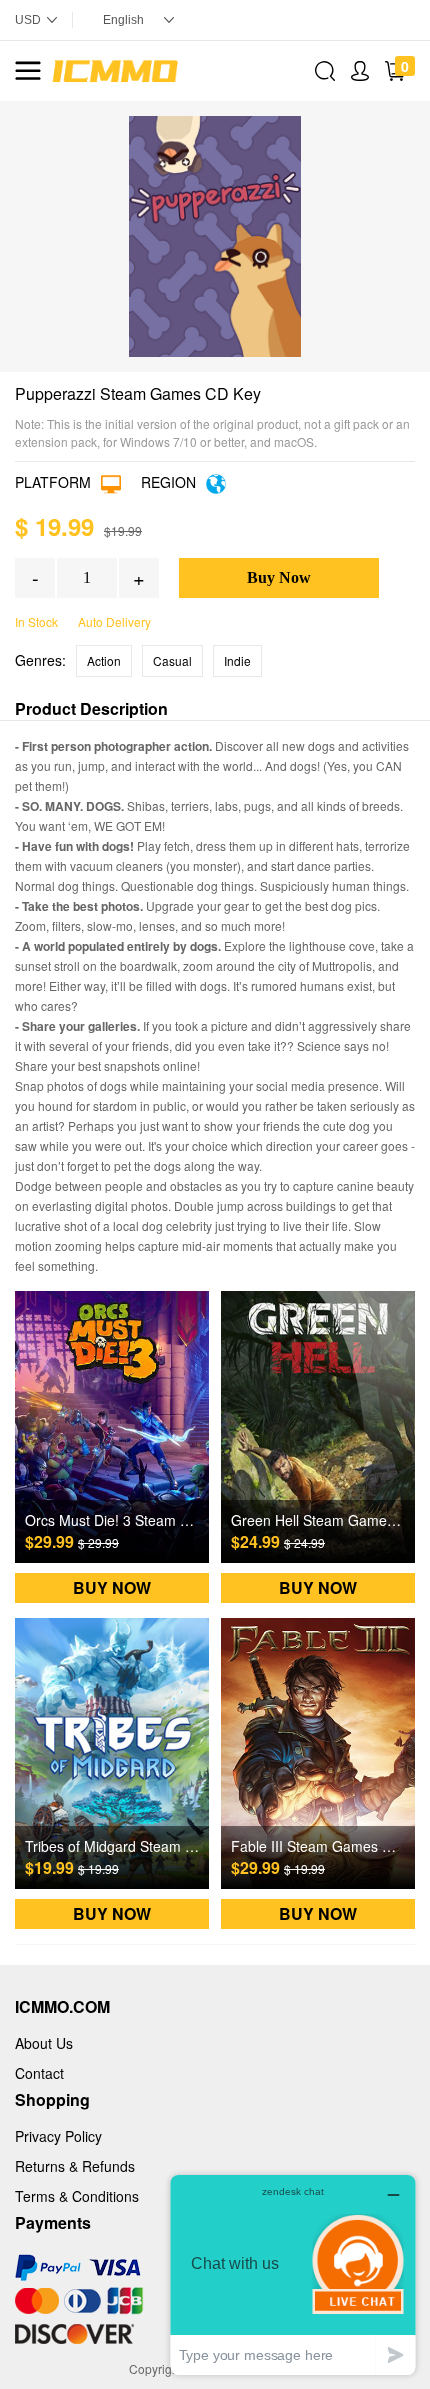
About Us (44, 2043)
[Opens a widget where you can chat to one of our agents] (293, 2274)
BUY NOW (112, 1587)
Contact (39, 2073)
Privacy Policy (58, 2136)
